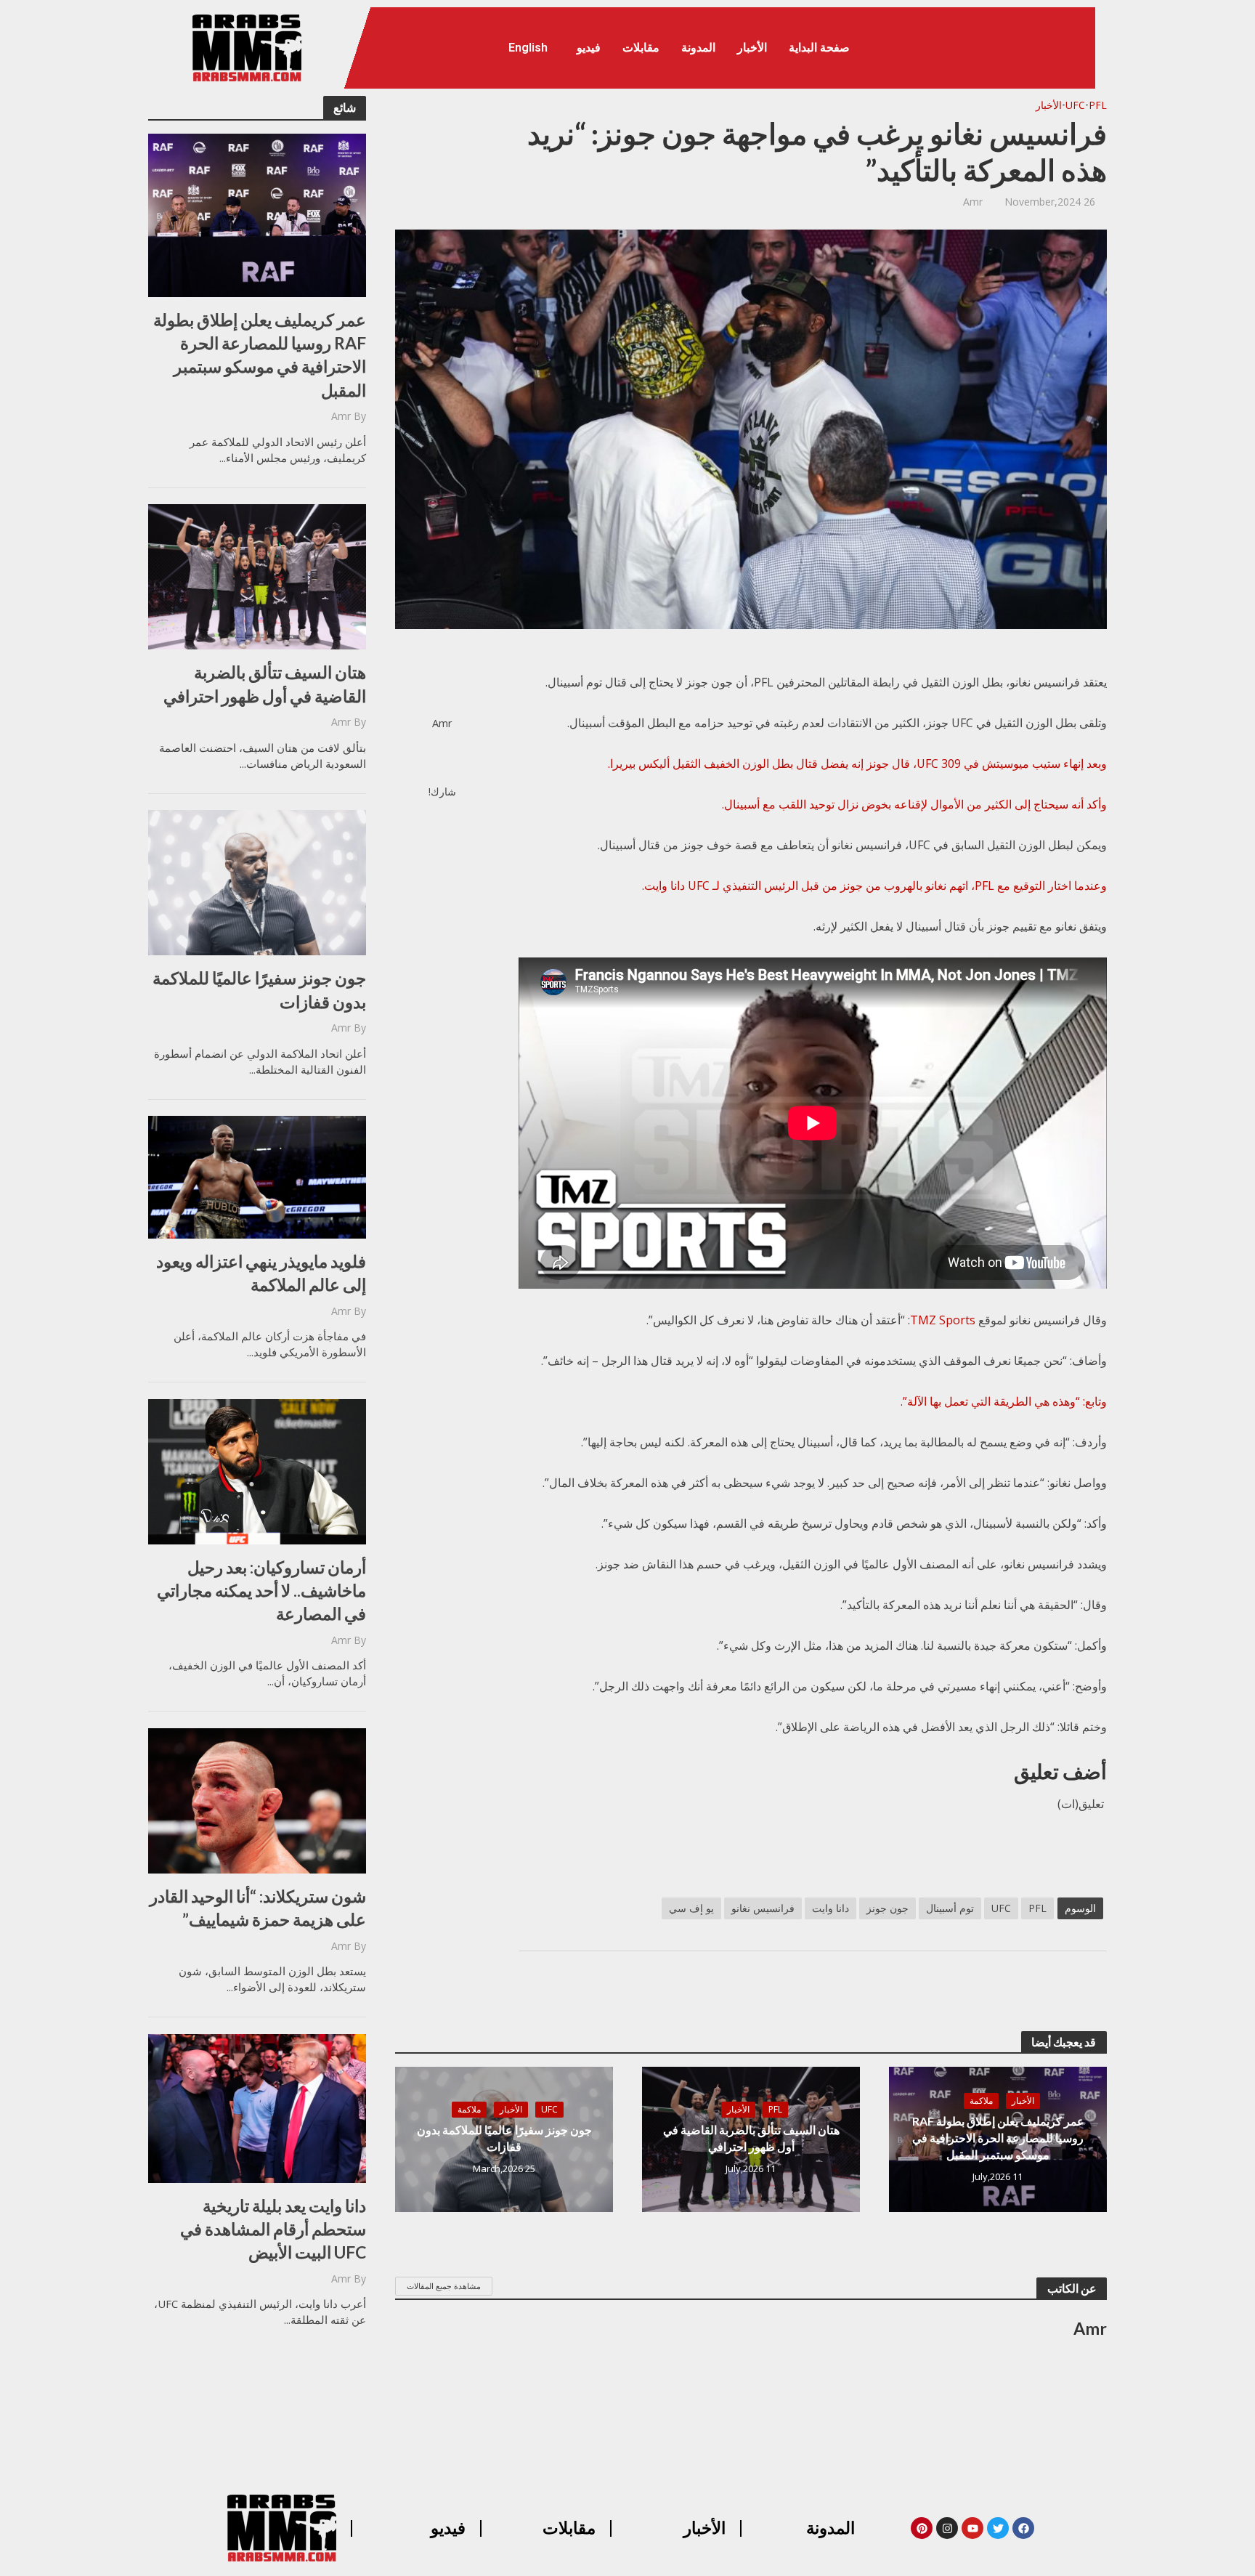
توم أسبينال (950, 1908)
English (528, 48)
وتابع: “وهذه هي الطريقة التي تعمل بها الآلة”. (1004, 1401)
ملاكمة (981, 2101)
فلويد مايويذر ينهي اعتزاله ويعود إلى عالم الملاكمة (261, 1273)
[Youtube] (972, 2528)
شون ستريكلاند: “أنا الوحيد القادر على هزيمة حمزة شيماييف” (258, 1908)
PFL (1098, 105)
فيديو (589, 48)
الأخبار (752, 48)
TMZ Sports (943, 1320)
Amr (341, 416)
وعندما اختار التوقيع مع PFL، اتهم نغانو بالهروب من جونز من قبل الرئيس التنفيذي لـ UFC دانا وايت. (874, 886)
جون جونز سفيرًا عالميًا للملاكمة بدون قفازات (259, 989)
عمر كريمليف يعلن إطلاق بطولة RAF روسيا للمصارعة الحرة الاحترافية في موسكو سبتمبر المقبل (260, 355)
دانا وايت (830, 1908)
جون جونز (888, 1908)
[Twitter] (998, 2528)
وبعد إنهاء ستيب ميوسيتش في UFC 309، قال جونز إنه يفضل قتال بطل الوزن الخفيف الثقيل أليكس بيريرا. (857, 764)
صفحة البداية (819, 48)
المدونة (698, 48)
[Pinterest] (922, 2528)
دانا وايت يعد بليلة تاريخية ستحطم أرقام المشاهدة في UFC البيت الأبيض (273, 2229)
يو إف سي (691, 1908)
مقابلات (641, 48)
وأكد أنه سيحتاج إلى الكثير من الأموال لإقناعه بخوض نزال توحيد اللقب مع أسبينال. (914, 804)
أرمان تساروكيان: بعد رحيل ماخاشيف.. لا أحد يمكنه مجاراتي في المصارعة (261, 1590)
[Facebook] (1023, 2528)
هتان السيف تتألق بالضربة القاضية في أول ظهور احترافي (265, 684)
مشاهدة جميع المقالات (444, 2286)
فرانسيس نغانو (763, 1908)
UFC (1075, 105)
